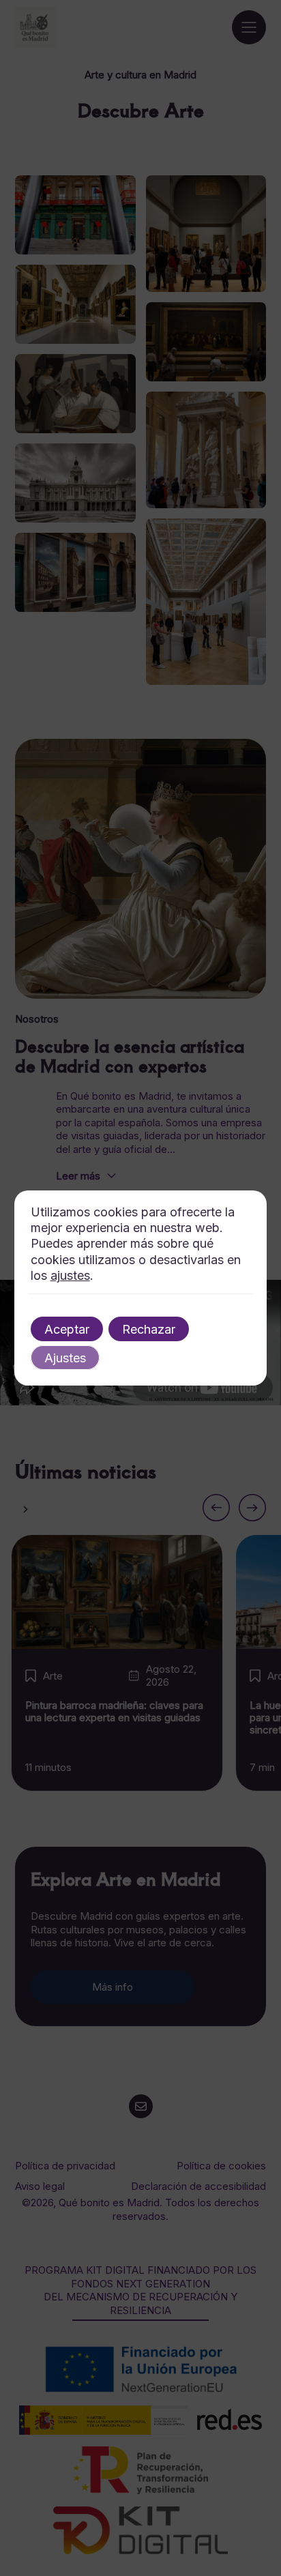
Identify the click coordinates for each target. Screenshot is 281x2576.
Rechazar (149, 1329)
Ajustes (65, 1358)
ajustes (70, 1275)
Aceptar (67, 1329)
